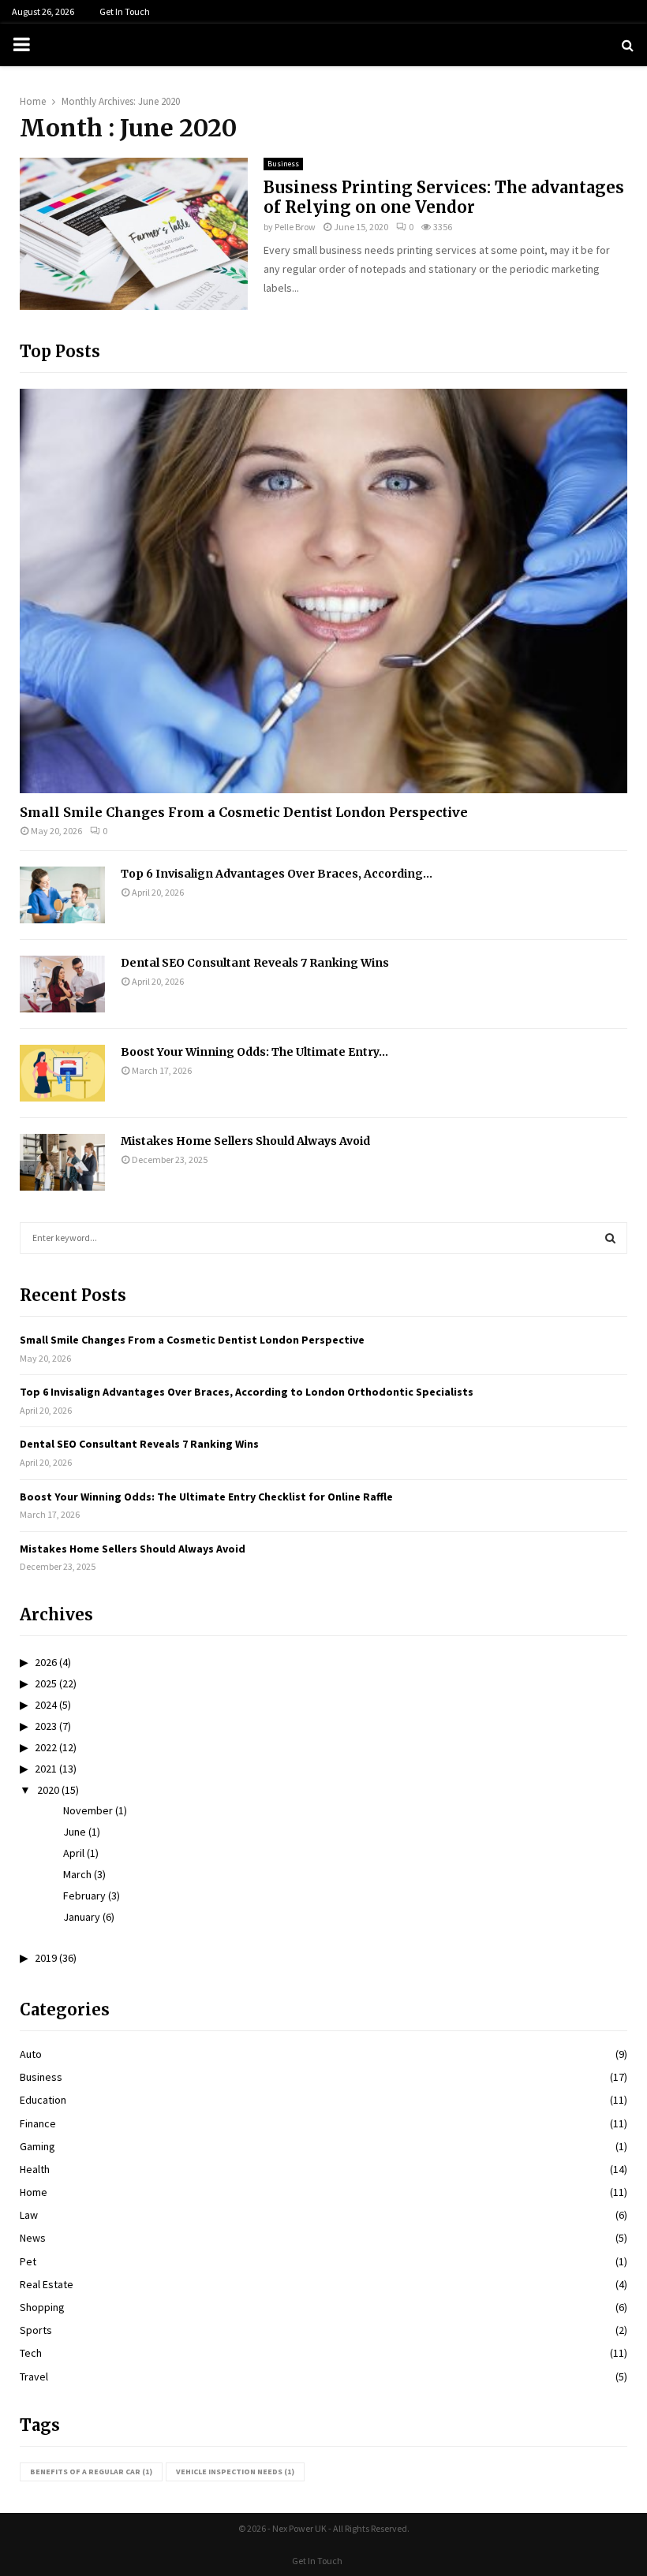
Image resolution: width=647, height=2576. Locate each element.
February (84, 1896)
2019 (46, 1958)
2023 (46, 1726)
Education (43, 2100)
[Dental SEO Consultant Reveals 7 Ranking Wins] (62, 984)
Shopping (42, 2307)
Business (283, 164)
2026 (46, 1662)
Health (35, 2169)
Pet (28, 2261)
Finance (38, 2123)
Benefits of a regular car (91, 2472)
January (82, 1917)
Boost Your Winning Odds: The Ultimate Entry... (254, 1052)
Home (34, 2192)
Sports (36, 2330)
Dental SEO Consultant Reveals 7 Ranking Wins (255, 963)
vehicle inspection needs (235, 2472)
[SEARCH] (610, 1238)
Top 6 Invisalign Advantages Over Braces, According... (277, 874)
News (33, 2238)
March (77, 1874)
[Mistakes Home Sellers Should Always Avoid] (62, 1162)
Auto (31, 2054)
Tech (31, 2353)
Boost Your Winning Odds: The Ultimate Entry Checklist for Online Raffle (206, 1497)
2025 (46, 1683)
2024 (46, 1705)
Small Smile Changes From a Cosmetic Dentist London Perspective (244, 812)
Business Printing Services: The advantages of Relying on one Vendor (444, 197)
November (88, 1810)
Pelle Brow (295, 227)
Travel (34, 2377)
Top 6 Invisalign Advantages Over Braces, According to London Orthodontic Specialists (247, 1392)
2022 (46, 1747)
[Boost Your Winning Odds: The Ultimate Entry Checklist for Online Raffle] (62, 1073)
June (75, 1832)
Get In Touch (125, 11)
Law (29, 2215)
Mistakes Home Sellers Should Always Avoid (245, 1141)
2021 (46, 1769)
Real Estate (47, 2284)
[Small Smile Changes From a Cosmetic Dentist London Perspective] (323, 591)
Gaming (37, 2146)
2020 (48, 1790)
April (74, 1853)
